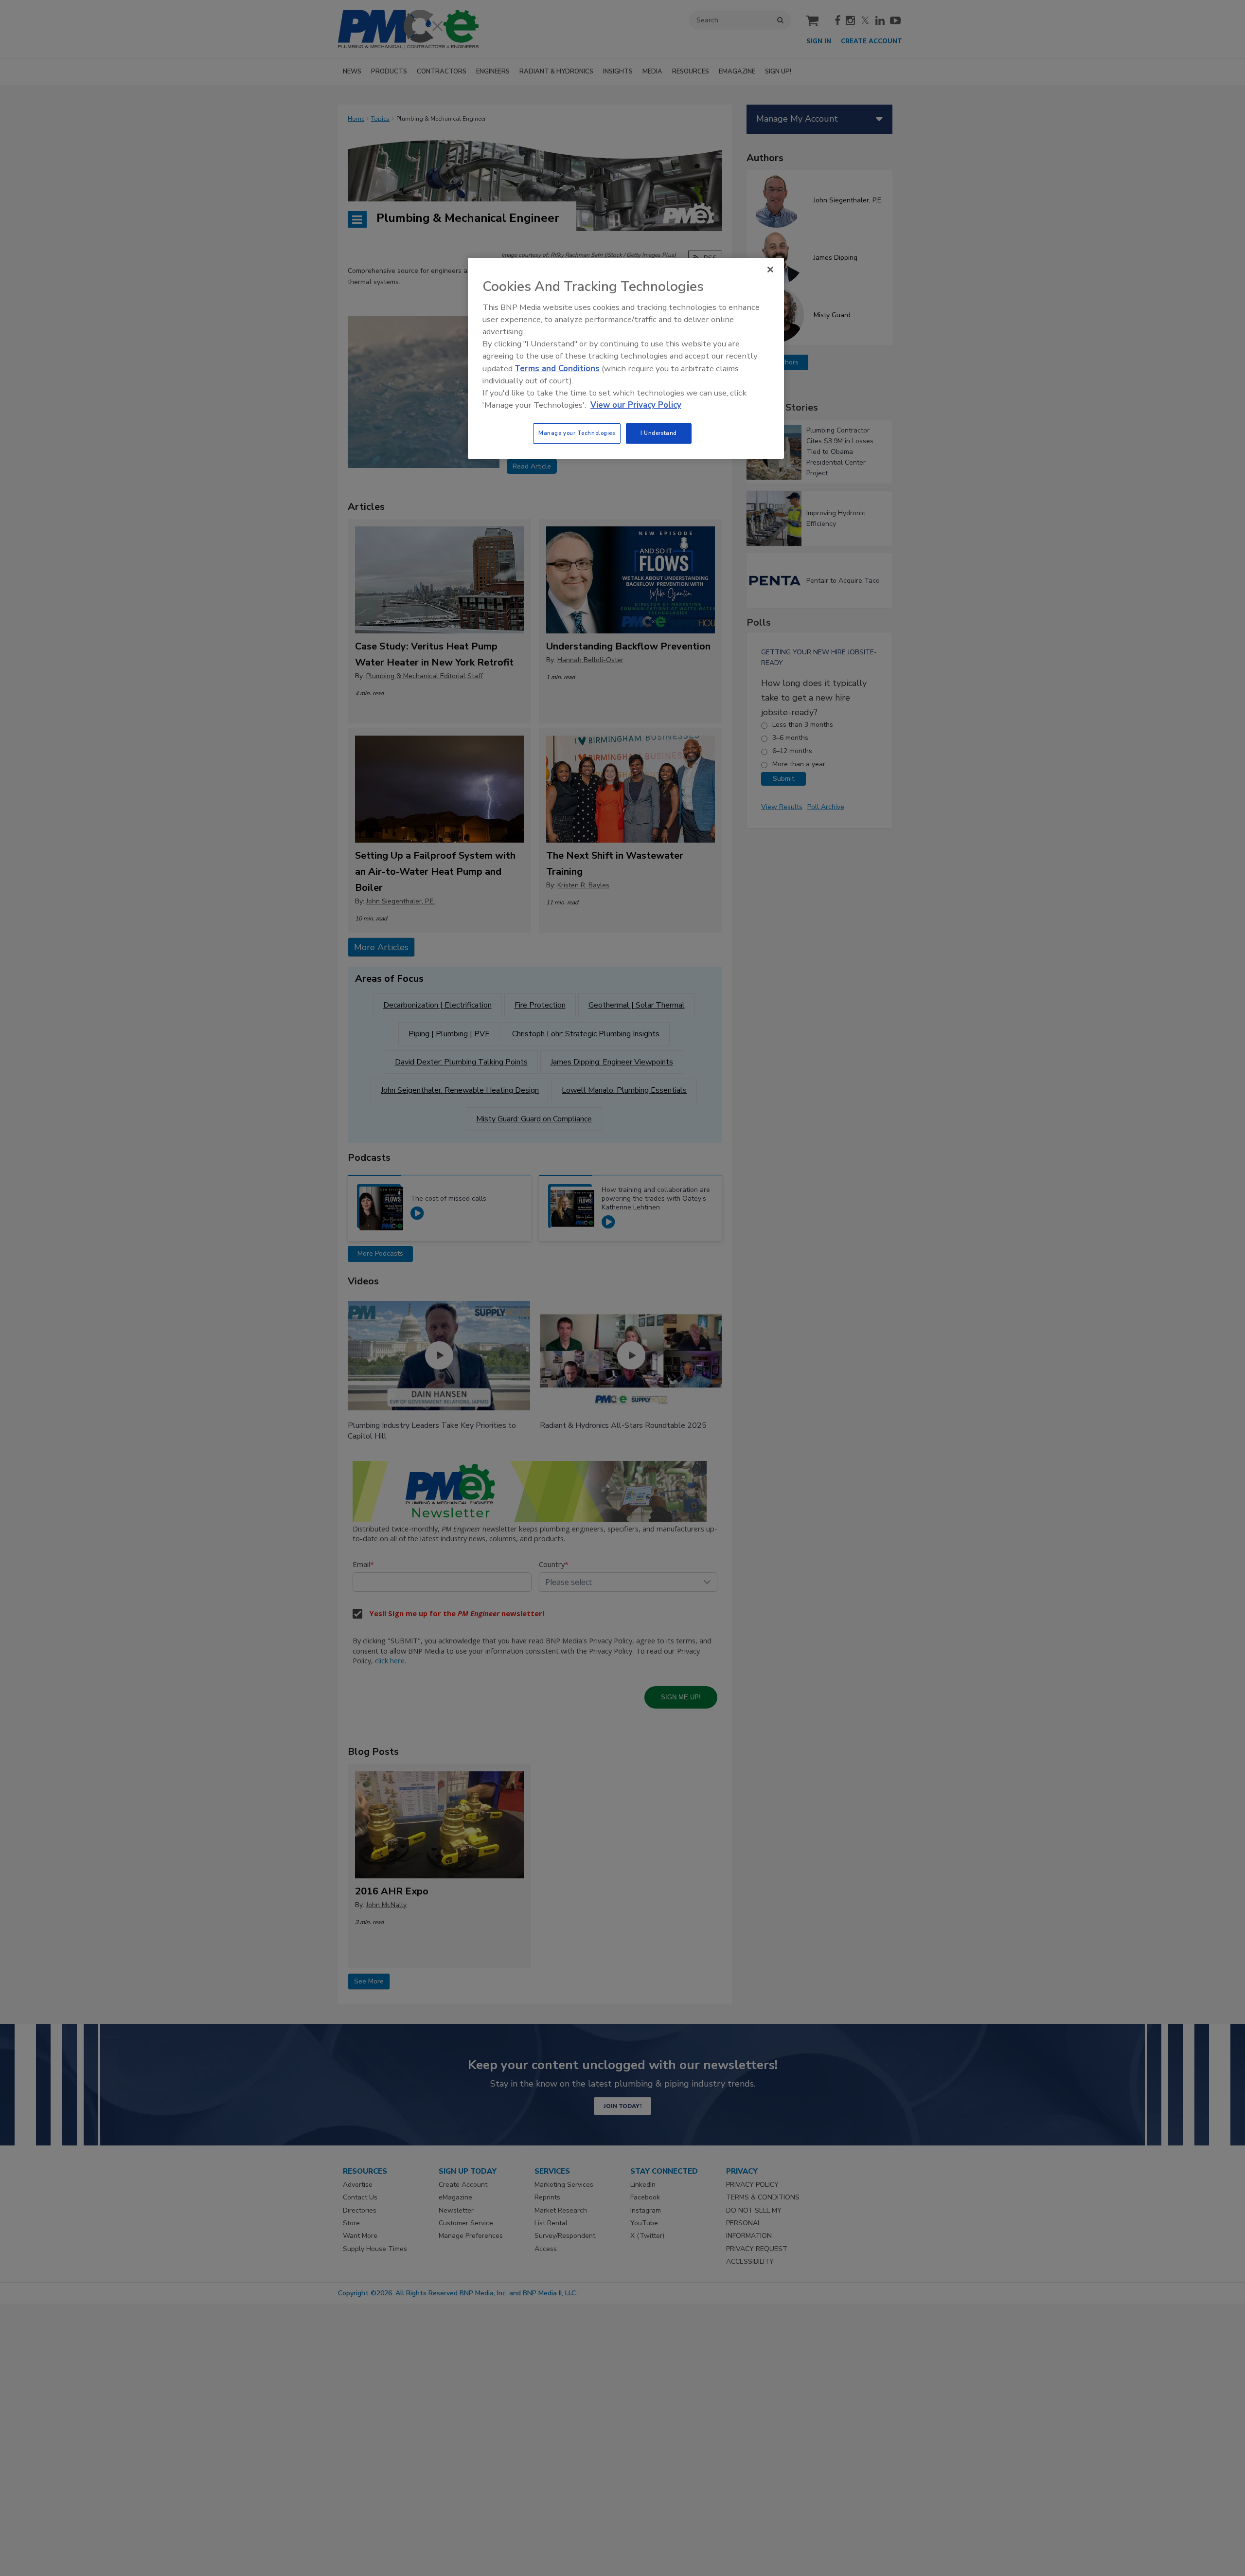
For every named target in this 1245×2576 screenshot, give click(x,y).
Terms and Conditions (557, 369)
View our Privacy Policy (636, 405)
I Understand (659, 433)
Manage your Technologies (577, 433)
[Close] (770, 270)
